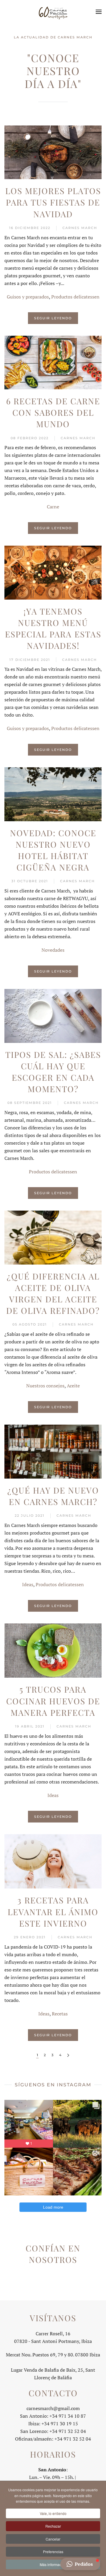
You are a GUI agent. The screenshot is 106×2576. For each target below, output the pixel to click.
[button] (99, 12)
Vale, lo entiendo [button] (53, 2513)
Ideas (28, 1584)
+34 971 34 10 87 (68, 2416)
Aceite (73, 1386)
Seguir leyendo (53, 318)
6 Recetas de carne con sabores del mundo (53, 412)
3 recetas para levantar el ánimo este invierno (53, 1911)
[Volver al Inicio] (53, 12)
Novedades (53, 950)
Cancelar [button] (53, 2539)
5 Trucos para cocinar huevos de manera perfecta (53, 1701)
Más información (53, 2564)
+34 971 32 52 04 (73, 2439)
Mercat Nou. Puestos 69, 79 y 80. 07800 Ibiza (53, 2355)
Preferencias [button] (53, 2552)
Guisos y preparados (28, 297)
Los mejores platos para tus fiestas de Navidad (53, 202)
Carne (53, 507)
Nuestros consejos (45, 1386)
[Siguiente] (68, 2055)
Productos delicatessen (75, 297)
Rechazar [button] (53, 2526)
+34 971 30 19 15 (60, 2424)
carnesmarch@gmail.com (53, 2408)
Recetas (60, 2014)
